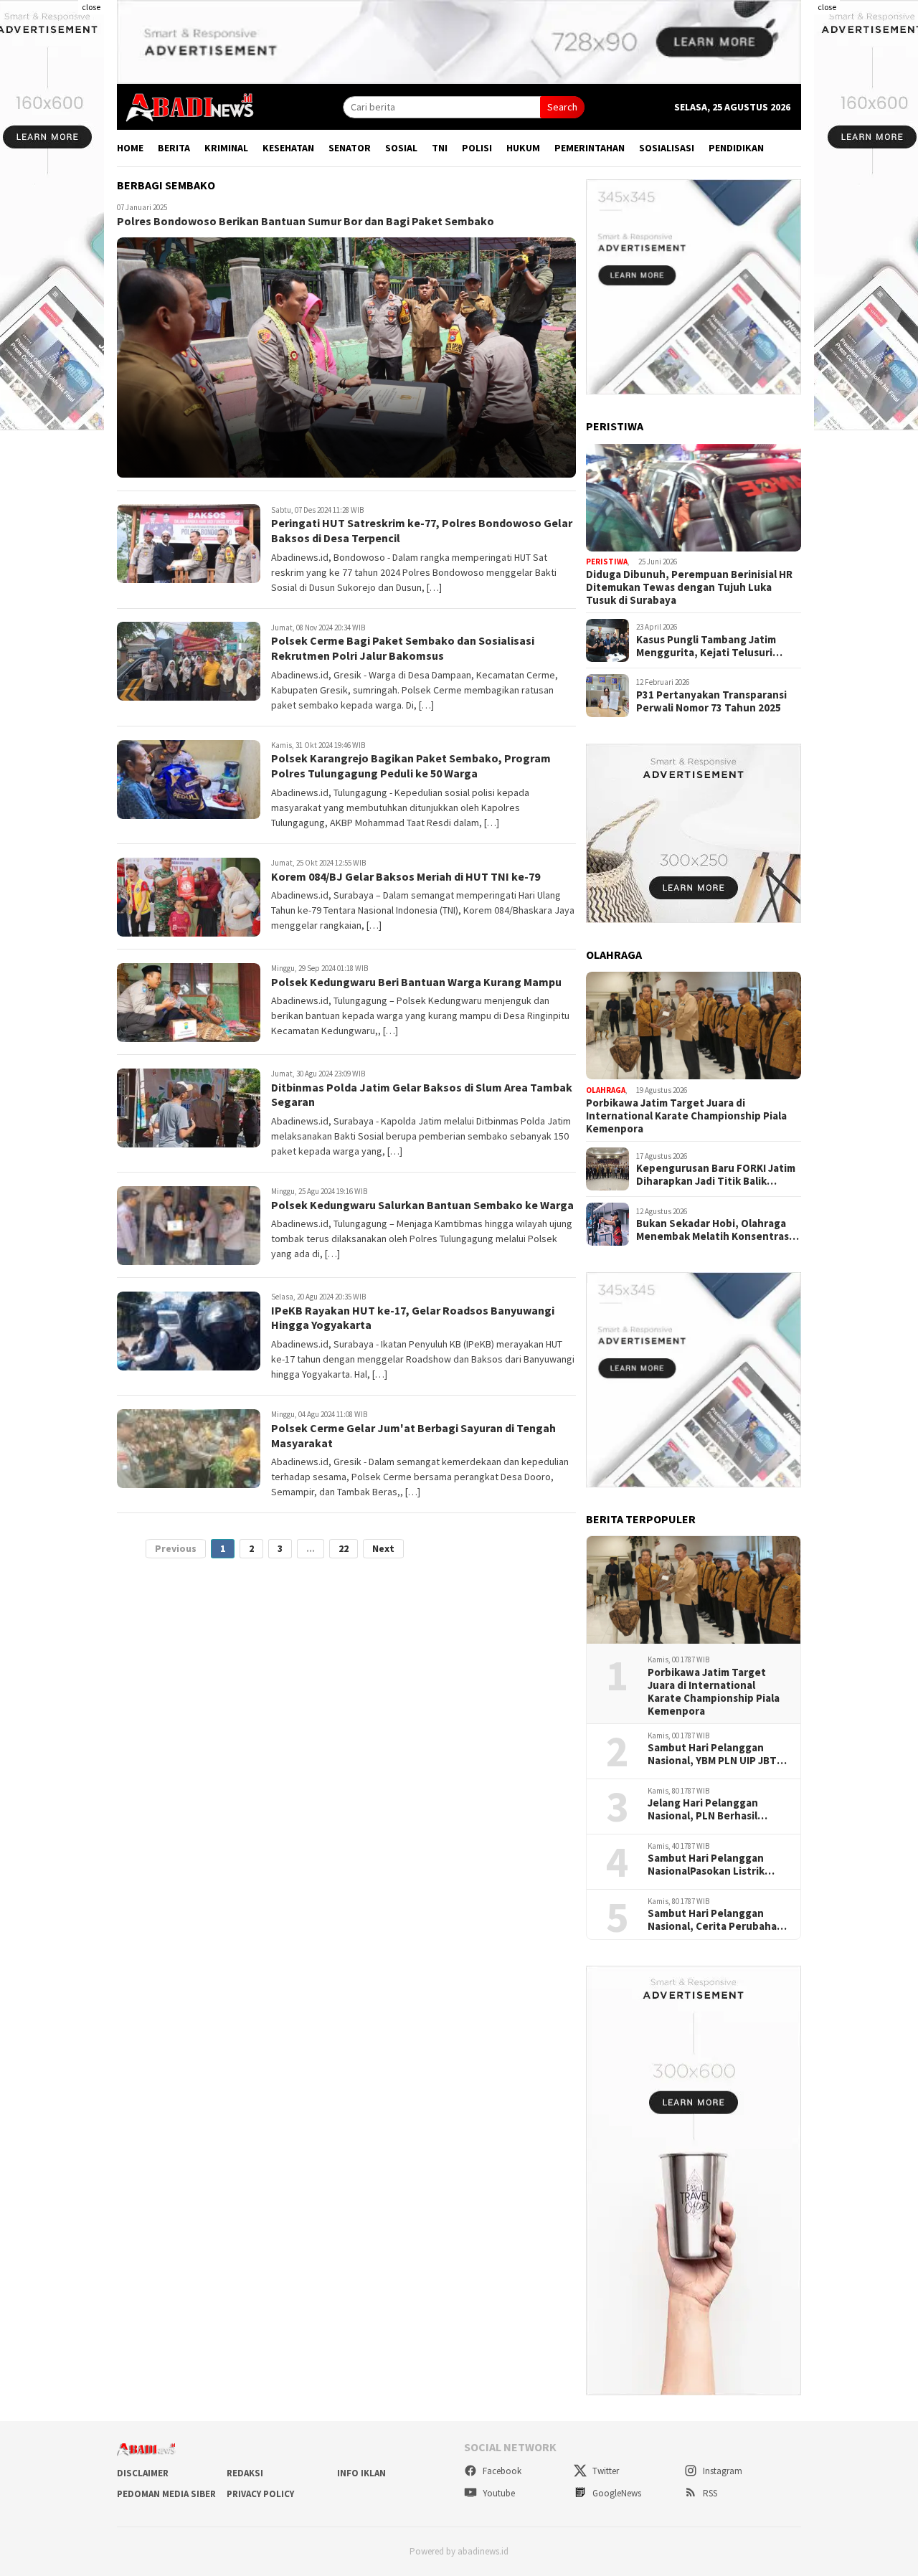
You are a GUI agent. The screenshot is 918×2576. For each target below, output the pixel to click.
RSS (709, 2493)
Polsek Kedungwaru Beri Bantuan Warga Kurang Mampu (416, 982)
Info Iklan (361, 2473)
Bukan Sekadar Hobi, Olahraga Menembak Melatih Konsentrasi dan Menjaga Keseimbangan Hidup (714, 1230)
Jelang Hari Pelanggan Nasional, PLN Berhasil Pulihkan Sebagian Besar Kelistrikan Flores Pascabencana (709, 1809)
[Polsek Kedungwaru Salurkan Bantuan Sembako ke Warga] (189, 1226)
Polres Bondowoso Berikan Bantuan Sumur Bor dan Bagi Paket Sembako (306, 222)
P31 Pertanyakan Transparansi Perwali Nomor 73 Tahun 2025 (711, 701)
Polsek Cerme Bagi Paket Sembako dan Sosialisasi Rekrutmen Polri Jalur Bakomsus (403, 649)
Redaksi (245, 2473)
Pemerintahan (590, 148)
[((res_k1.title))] (694, 498)
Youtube (498, 2493)
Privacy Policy (260, 2494)
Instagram (721, 2471)
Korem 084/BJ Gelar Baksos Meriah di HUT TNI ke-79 (406, 876)
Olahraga (606, 1090)
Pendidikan (736, 148)
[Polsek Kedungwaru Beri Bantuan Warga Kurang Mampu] (189, 1003)
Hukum (523, 148)
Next (383, 1549)
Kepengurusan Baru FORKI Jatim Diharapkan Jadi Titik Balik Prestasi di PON (716, 1175)
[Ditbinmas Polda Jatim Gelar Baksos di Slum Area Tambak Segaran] (189, 1108)
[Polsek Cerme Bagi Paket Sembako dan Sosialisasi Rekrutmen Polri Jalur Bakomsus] (189, 661)
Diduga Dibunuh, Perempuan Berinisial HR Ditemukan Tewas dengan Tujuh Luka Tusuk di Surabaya (689, 587)
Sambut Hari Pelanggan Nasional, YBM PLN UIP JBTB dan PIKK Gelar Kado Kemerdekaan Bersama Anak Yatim (718, 1754)
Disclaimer (143, 2473)
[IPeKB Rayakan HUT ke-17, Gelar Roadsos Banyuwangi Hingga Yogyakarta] (189, 1331)
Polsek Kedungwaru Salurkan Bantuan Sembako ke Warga (422, 1205)
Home (130, 148)
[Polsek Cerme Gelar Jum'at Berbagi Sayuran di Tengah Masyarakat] (189, 1449)
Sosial (401, 148)
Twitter (605, 2471)
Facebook (501, 2471)
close (91, 7)
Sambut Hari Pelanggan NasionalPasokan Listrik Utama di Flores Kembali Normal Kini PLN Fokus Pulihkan (707, 1865)
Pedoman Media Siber (166, 2494)
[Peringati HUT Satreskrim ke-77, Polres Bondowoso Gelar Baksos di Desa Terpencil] (189, 544)
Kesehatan (288, 148)
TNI (440, 148)
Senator (350, 148)
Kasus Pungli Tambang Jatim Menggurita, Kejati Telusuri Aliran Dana (706, 646)
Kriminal (226, 148)
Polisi (477, 148)
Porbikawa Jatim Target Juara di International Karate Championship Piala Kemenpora (686, 1116)
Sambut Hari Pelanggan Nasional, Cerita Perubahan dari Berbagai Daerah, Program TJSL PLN (715, 1920)
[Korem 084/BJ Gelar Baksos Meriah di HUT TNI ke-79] (189, 897)
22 (344, 1549)
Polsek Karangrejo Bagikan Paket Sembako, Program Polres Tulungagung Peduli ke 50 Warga (411, 766)
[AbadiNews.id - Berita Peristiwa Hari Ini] (186, 106)
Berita (174, 148)
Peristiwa (607, 562)
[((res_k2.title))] (694, 1026)
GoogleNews (616, 2493)
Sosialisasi (667, 148)
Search (562, 107)
